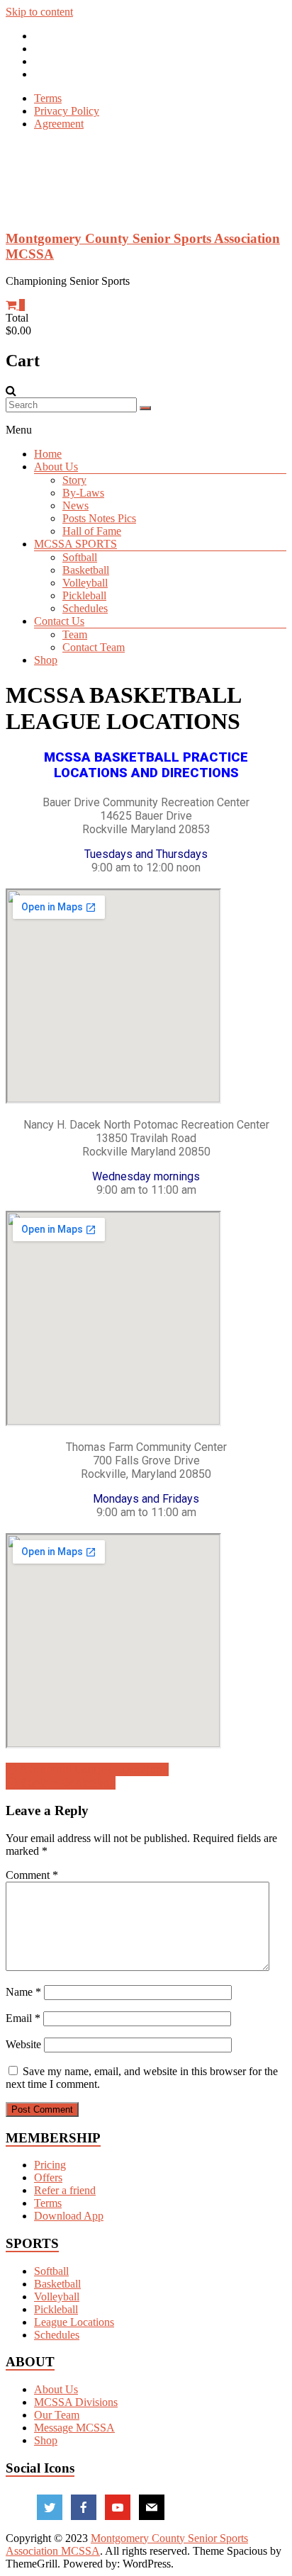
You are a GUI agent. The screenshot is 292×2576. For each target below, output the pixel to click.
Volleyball (85, 583)
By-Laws (83, 493)
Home (48, 454)
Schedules (85, 608)
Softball (80, 557)
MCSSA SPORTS (75, 544)
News (75, 505)
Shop (46, 660)
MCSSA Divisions (76, 2402)
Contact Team (94, 647)
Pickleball (84, 595)
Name (23, 1992)
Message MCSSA (74, 2428)
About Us (56, 467)
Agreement (59, 124)
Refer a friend (65, 2190)
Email (23, 2018)
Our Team (57, 2415)
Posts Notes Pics (99, 518)
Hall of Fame (92, 531)
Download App (69, 2216)
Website (23, 2044)
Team (75, 634)
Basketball (86, 570)
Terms (48, 98)
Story (74, 480)
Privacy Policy (67, 111)
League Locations (74, 2322)
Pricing (50, 2165)
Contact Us (59, 621)
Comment (32, 1875)
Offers (48, 2177)
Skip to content (39, 12)
